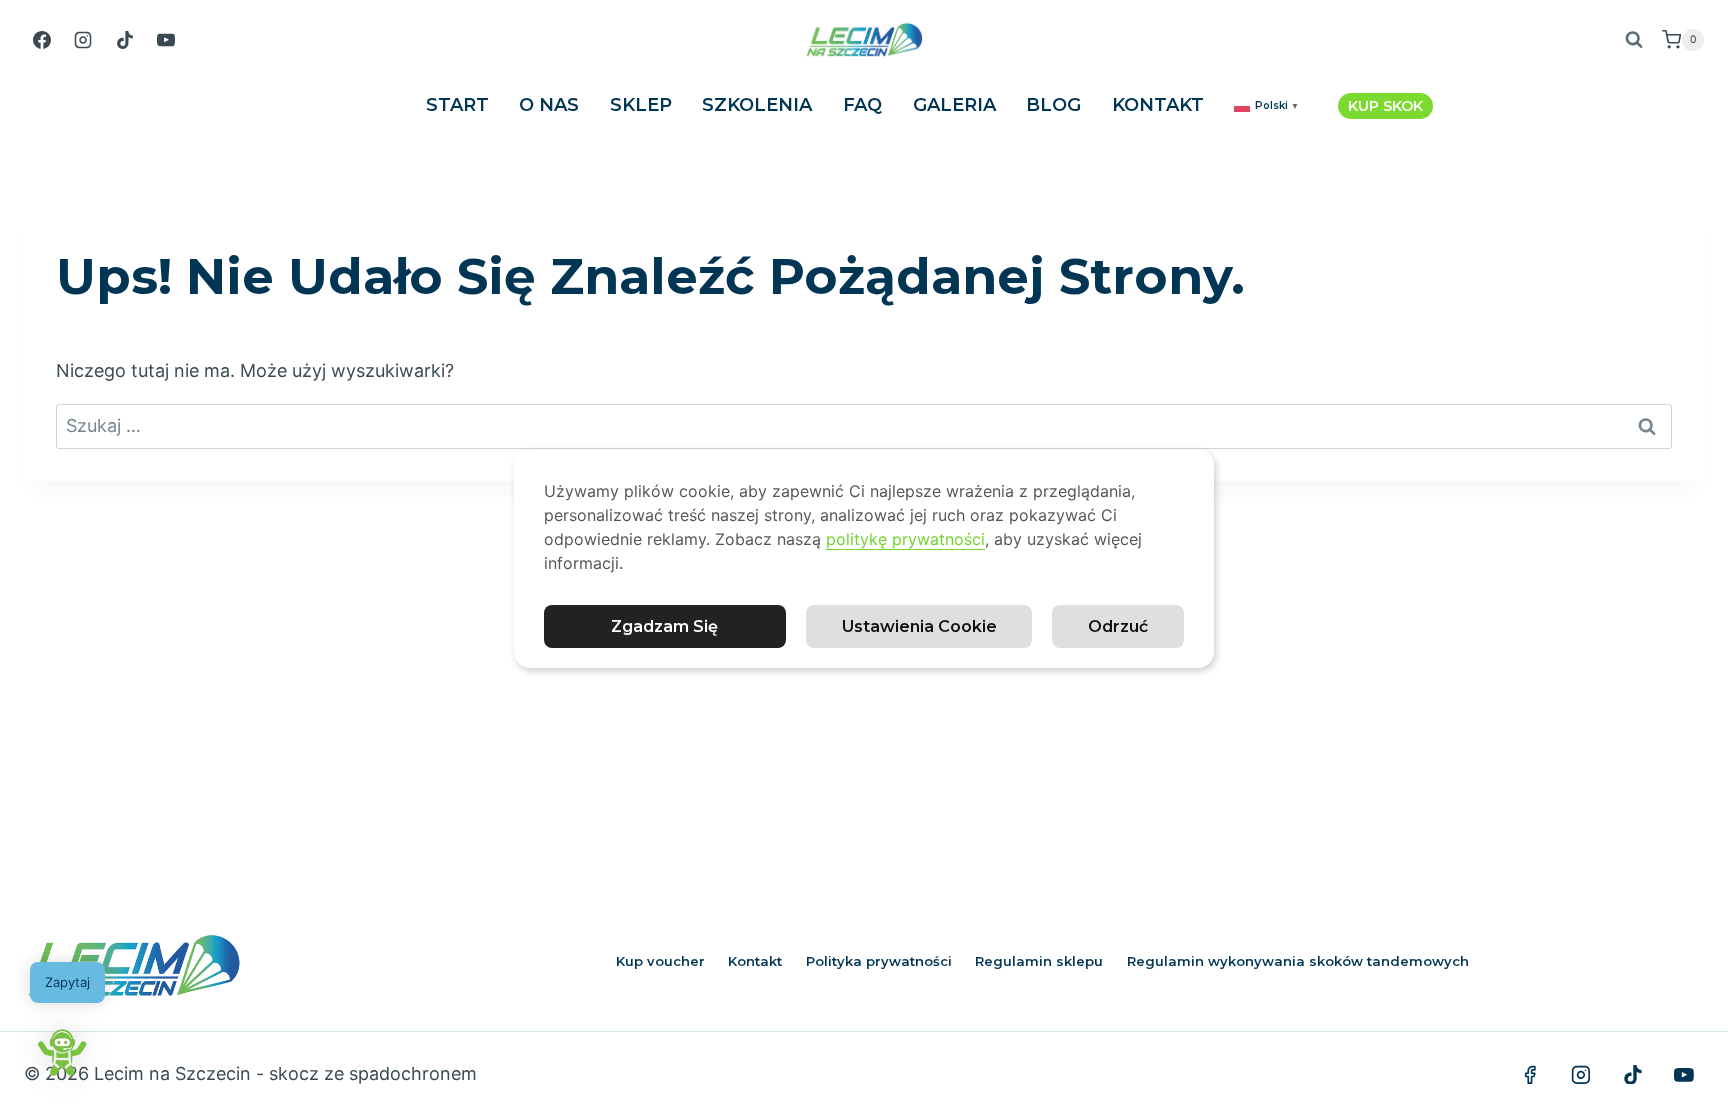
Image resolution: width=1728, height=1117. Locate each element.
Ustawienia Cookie (919, 626)
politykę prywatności (905, 539)
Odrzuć (1118, 626)
